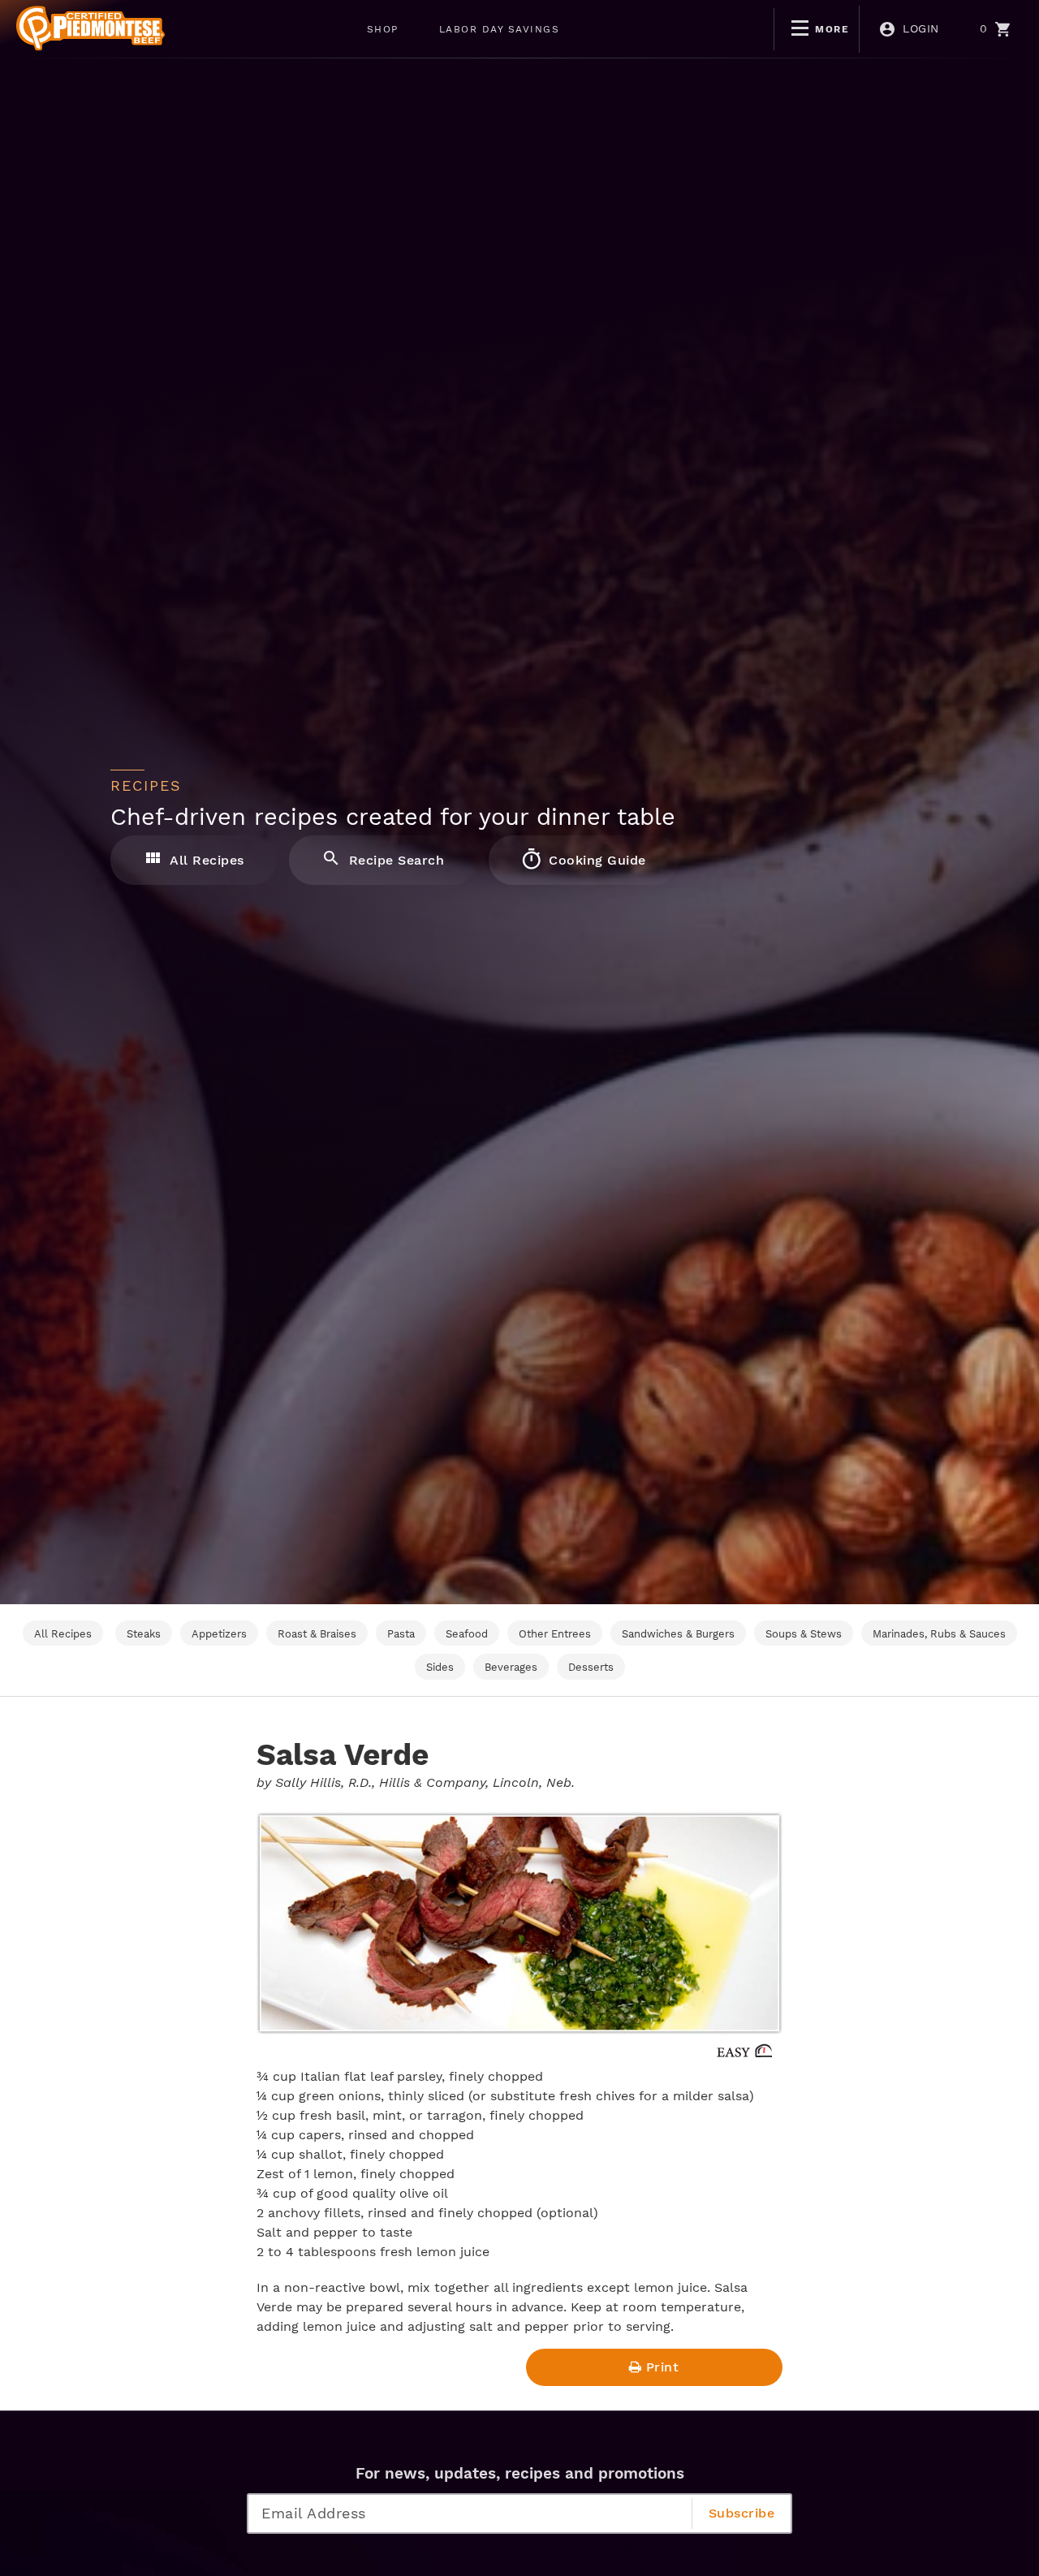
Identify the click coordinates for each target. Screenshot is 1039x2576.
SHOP (383, 29)
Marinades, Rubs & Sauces (939, 1634)
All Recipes (205, 860)
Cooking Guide (595, 860)
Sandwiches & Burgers (678, 1634)
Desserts (591, 1667)
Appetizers (219, 1634)
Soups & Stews (804, 1634)
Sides (440, 1667)
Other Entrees (555, 1634)
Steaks (144, 1634)
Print (663, 2367)
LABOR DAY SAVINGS (500, 29)
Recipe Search (394, 860)
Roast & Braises (317, 1634)
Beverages (511, 1667)
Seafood (467, 1634)
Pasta (401, 1634)
